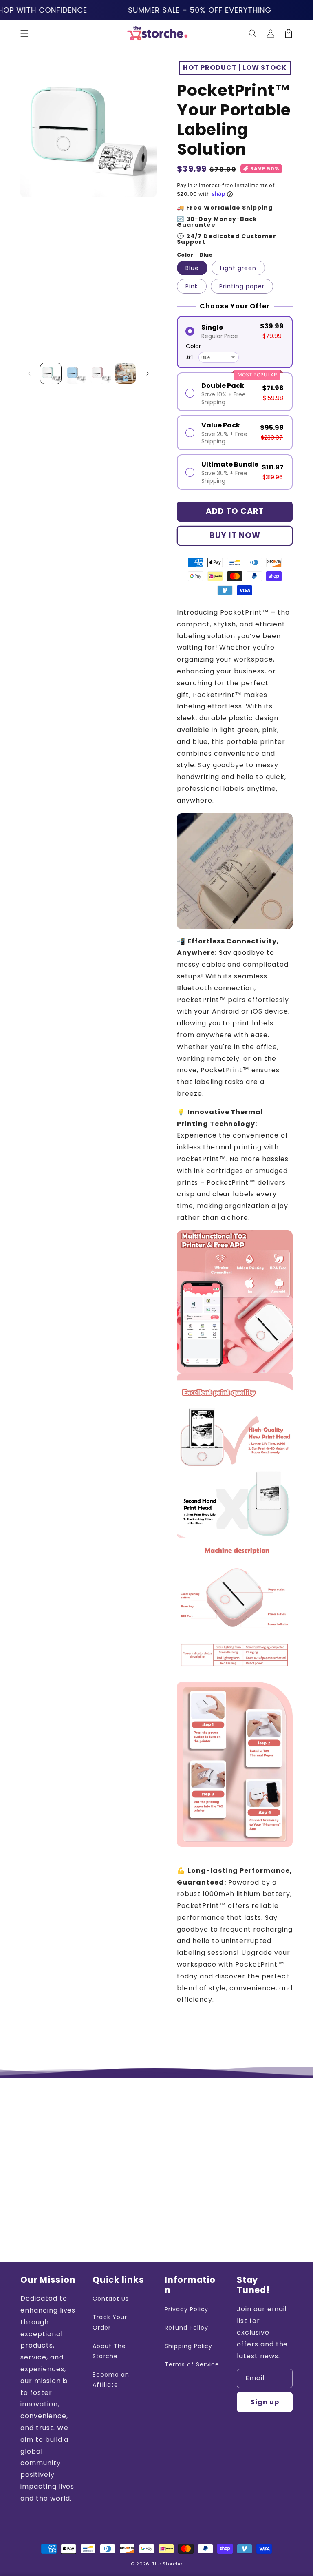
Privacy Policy (186, 2309)
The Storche (167, 2564)
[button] (253, 33)
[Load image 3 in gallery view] (100, 373)
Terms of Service (192, 2364)
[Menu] (24, 33)
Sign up (265, 2402)
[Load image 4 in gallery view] (125, 373)
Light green (238, 268)
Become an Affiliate (111, 2380)
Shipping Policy (188, 2346)
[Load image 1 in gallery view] (51, 373)
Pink (192, 286)
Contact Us (111, 2299)
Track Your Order (110, 2322)
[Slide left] (29, 374)
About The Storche (109, 2351)
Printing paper (242, 286)
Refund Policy (186, 2328)
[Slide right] (148, 374)
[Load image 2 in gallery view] (76, 373)
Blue (192, 268)
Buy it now (235, 535)
